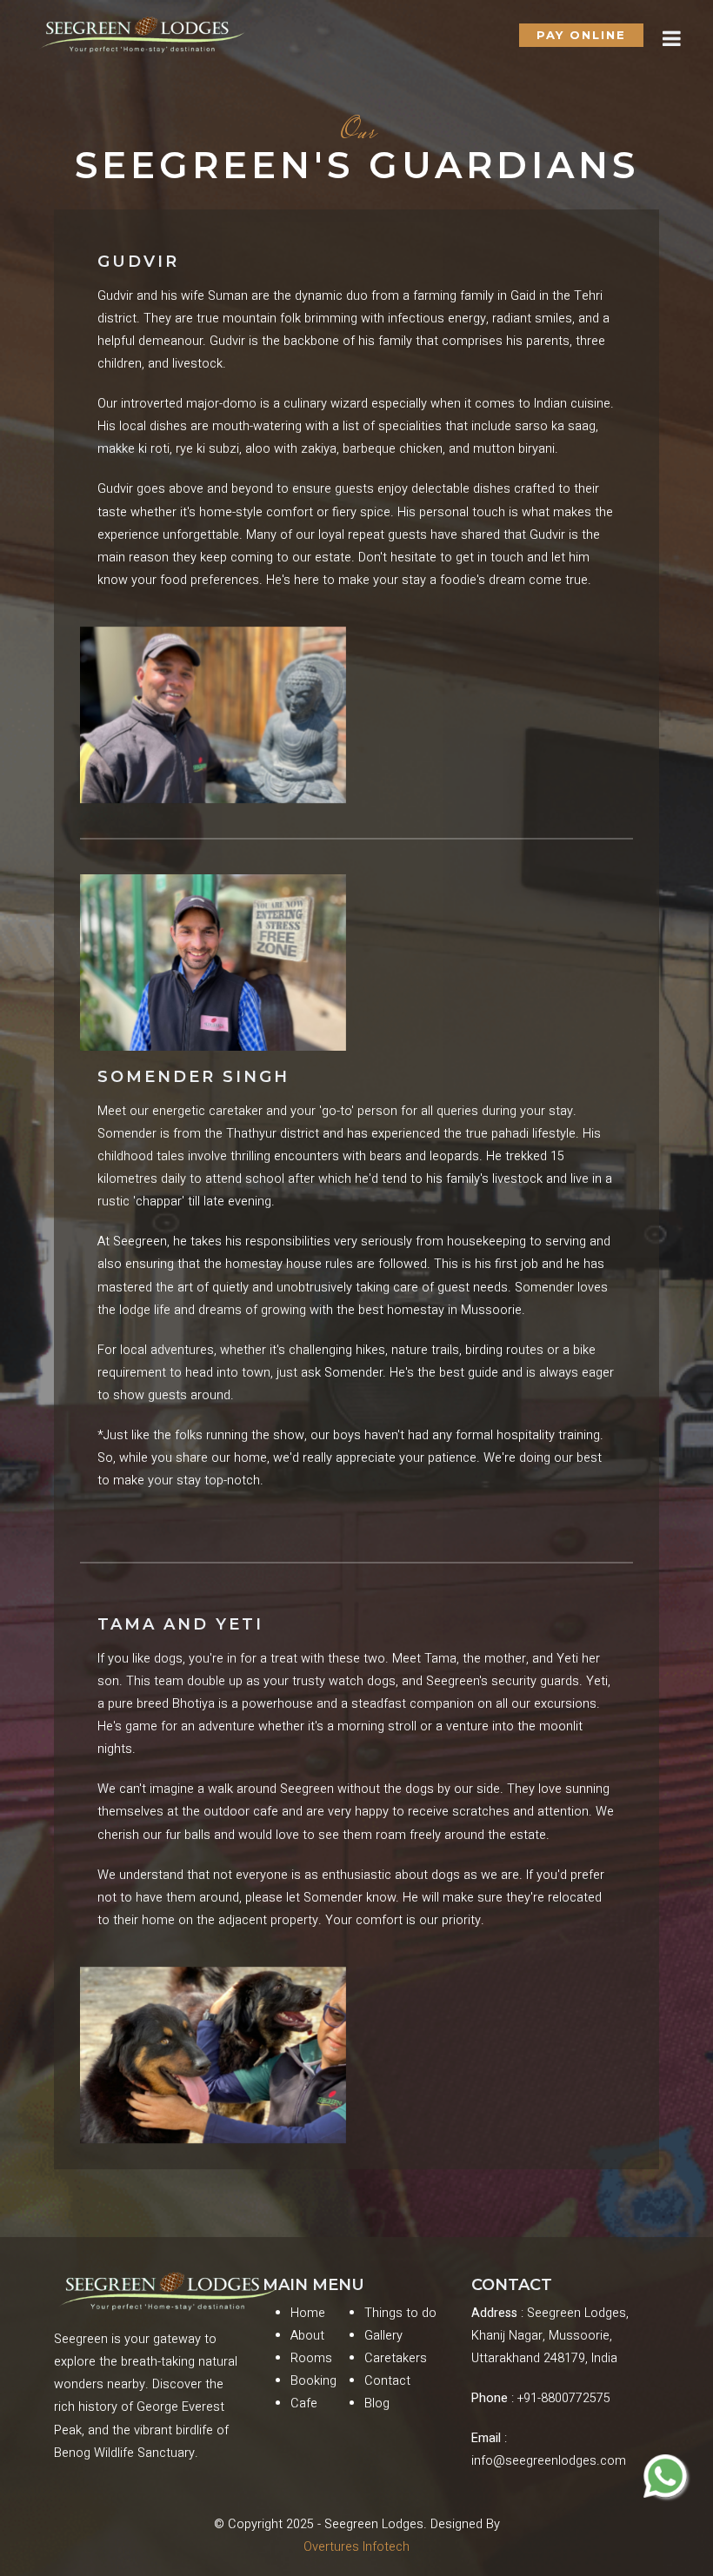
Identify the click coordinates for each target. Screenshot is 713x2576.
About (307, 2336)
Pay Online (581, 35)
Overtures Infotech (356, 2547)
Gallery (383, 2336)
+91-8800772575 (564, 2398)
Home (308, 2313)
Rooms (311, 2358)
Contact (387, 2381)
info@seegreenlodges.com (549, 2461)
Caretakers (396, 2358)
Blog (377, 2403)
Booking (313, 2381)
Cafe (304, 2403)
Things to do (400, 2313)
